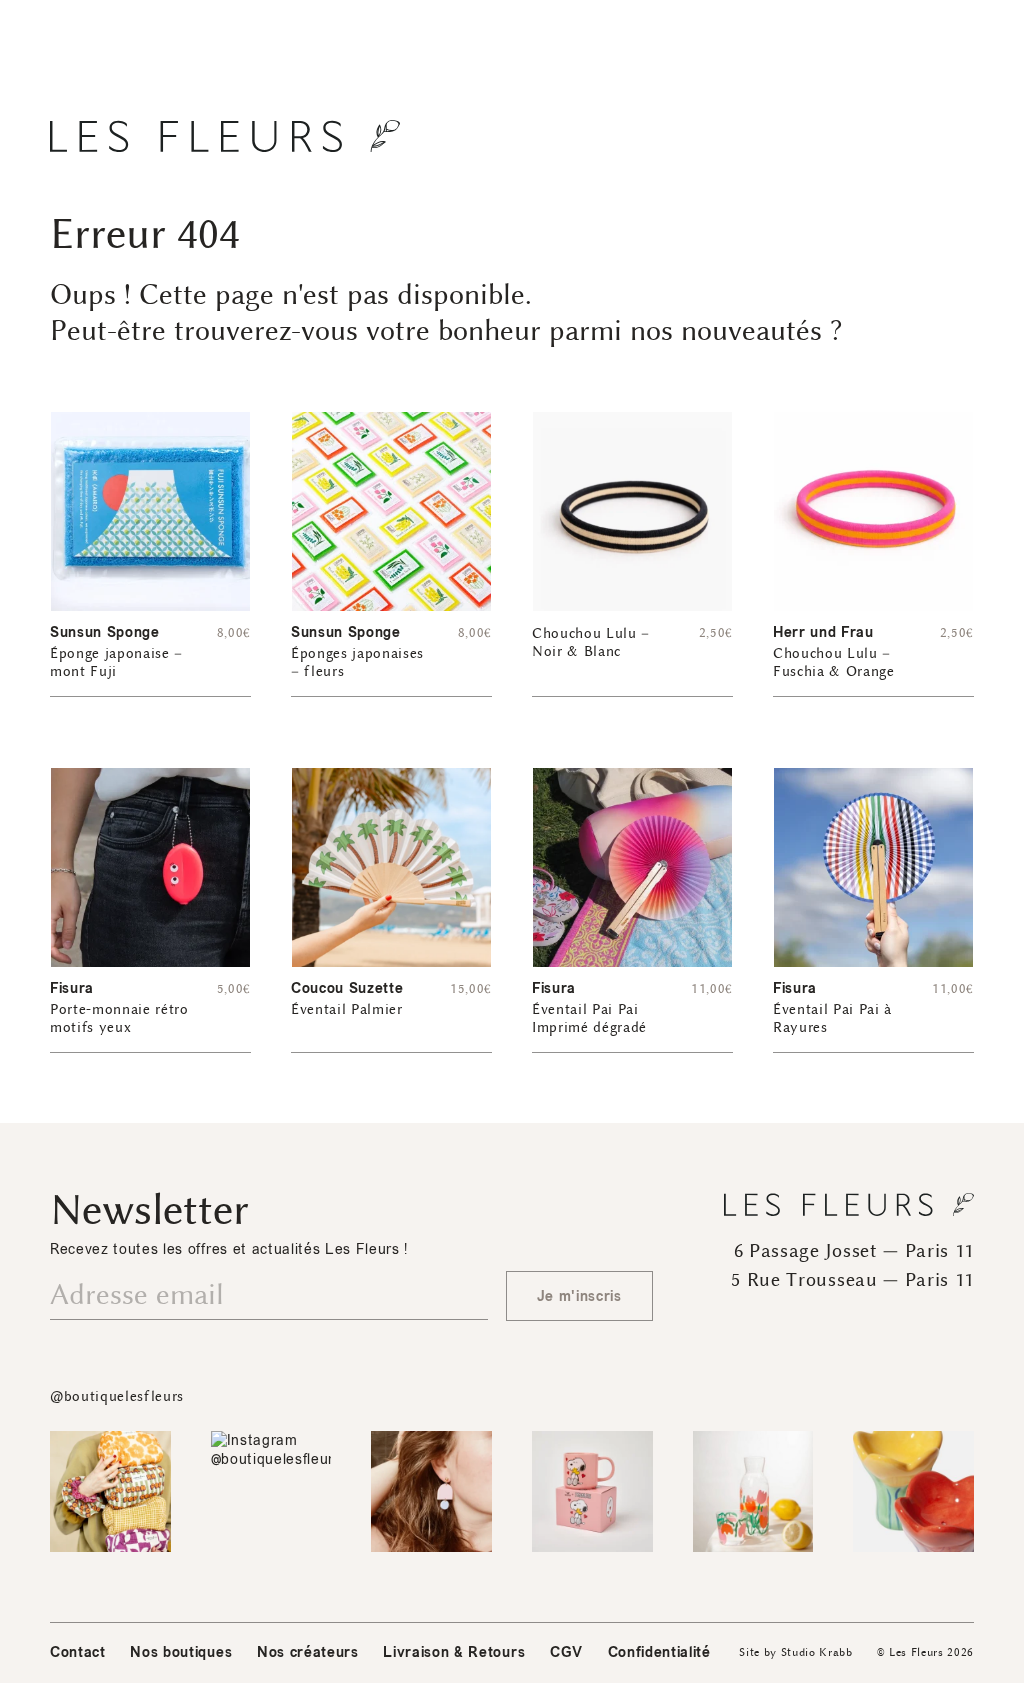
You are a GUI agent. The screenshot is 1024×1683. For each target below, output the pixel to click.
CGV (566, 1652)
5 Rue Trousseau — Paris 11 (852, 1280)
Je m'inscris (579, 1296)
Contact (78, 1652)
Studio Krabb (817, 1652)
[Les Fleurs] (225, 136)
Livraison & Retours (454, 1652)
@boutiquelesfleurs (117, 1396)
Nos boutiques (181, 1652)
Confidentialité (659, 1652)
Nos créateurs (308, 1652)
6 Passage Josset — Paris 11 (854, 1251)
